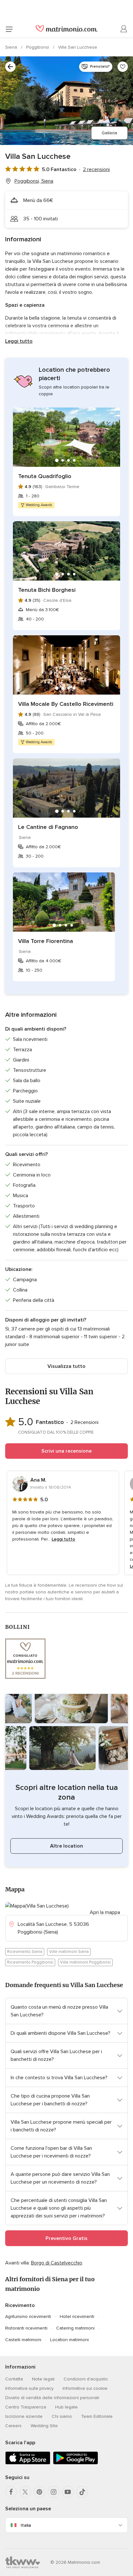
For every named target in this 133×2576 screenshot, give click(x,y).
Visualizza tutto (66, 1366)
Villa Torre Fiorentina (46, 941)
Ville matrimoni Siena (69, 1952)
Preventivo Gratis (66, 2238)
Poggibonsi (38, 47)
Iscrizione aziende (24, 2416)
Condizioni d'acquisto (86, 2379)
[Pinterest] (39, 2492)
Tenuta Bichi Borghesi (47, 590)
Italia (26, 2525)
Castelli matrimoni (23, 2340)
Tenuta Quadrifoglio (45, 476)
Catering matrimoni (75, 2328)
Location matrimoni (69, 2340)
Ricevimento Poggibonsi (30, 1962)
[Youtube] (68, 2492)
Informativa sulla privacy (29, 2388)
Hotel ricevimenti (77, 2316)
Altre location (66, 1846)
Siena (12, 47)
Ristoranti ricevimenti (26, 2328)
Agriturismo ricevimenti (28, 2316)
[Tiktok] (82, 2492)
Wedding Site (44, 2426)
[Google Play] (76, 2463)
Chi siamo (62, 2416)
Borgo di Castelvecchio (57, 2263)
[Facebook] (11, 2492)
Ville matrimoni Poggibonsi (85, 1962)
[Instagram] (54, 2492)
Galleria (109, 133)
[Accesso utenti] (124, 29)
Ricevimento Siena (25, 1952)
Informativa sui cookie (85, 2388)
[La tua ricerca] (10, 67)
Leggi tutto (19, 341)
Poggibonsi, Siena (34, 181)
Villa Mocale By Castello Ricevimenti (66, 704)
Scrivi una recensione (66, 1451)
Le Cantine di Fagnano (48, 827)
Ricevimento (20, 2305)
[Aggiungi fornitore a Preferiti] (123, 67)
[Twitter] (25, 2492)
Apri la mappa (105, 1912)
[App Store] (28, 2463)
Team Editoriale (97, 2416)
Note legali (43, 2379)
